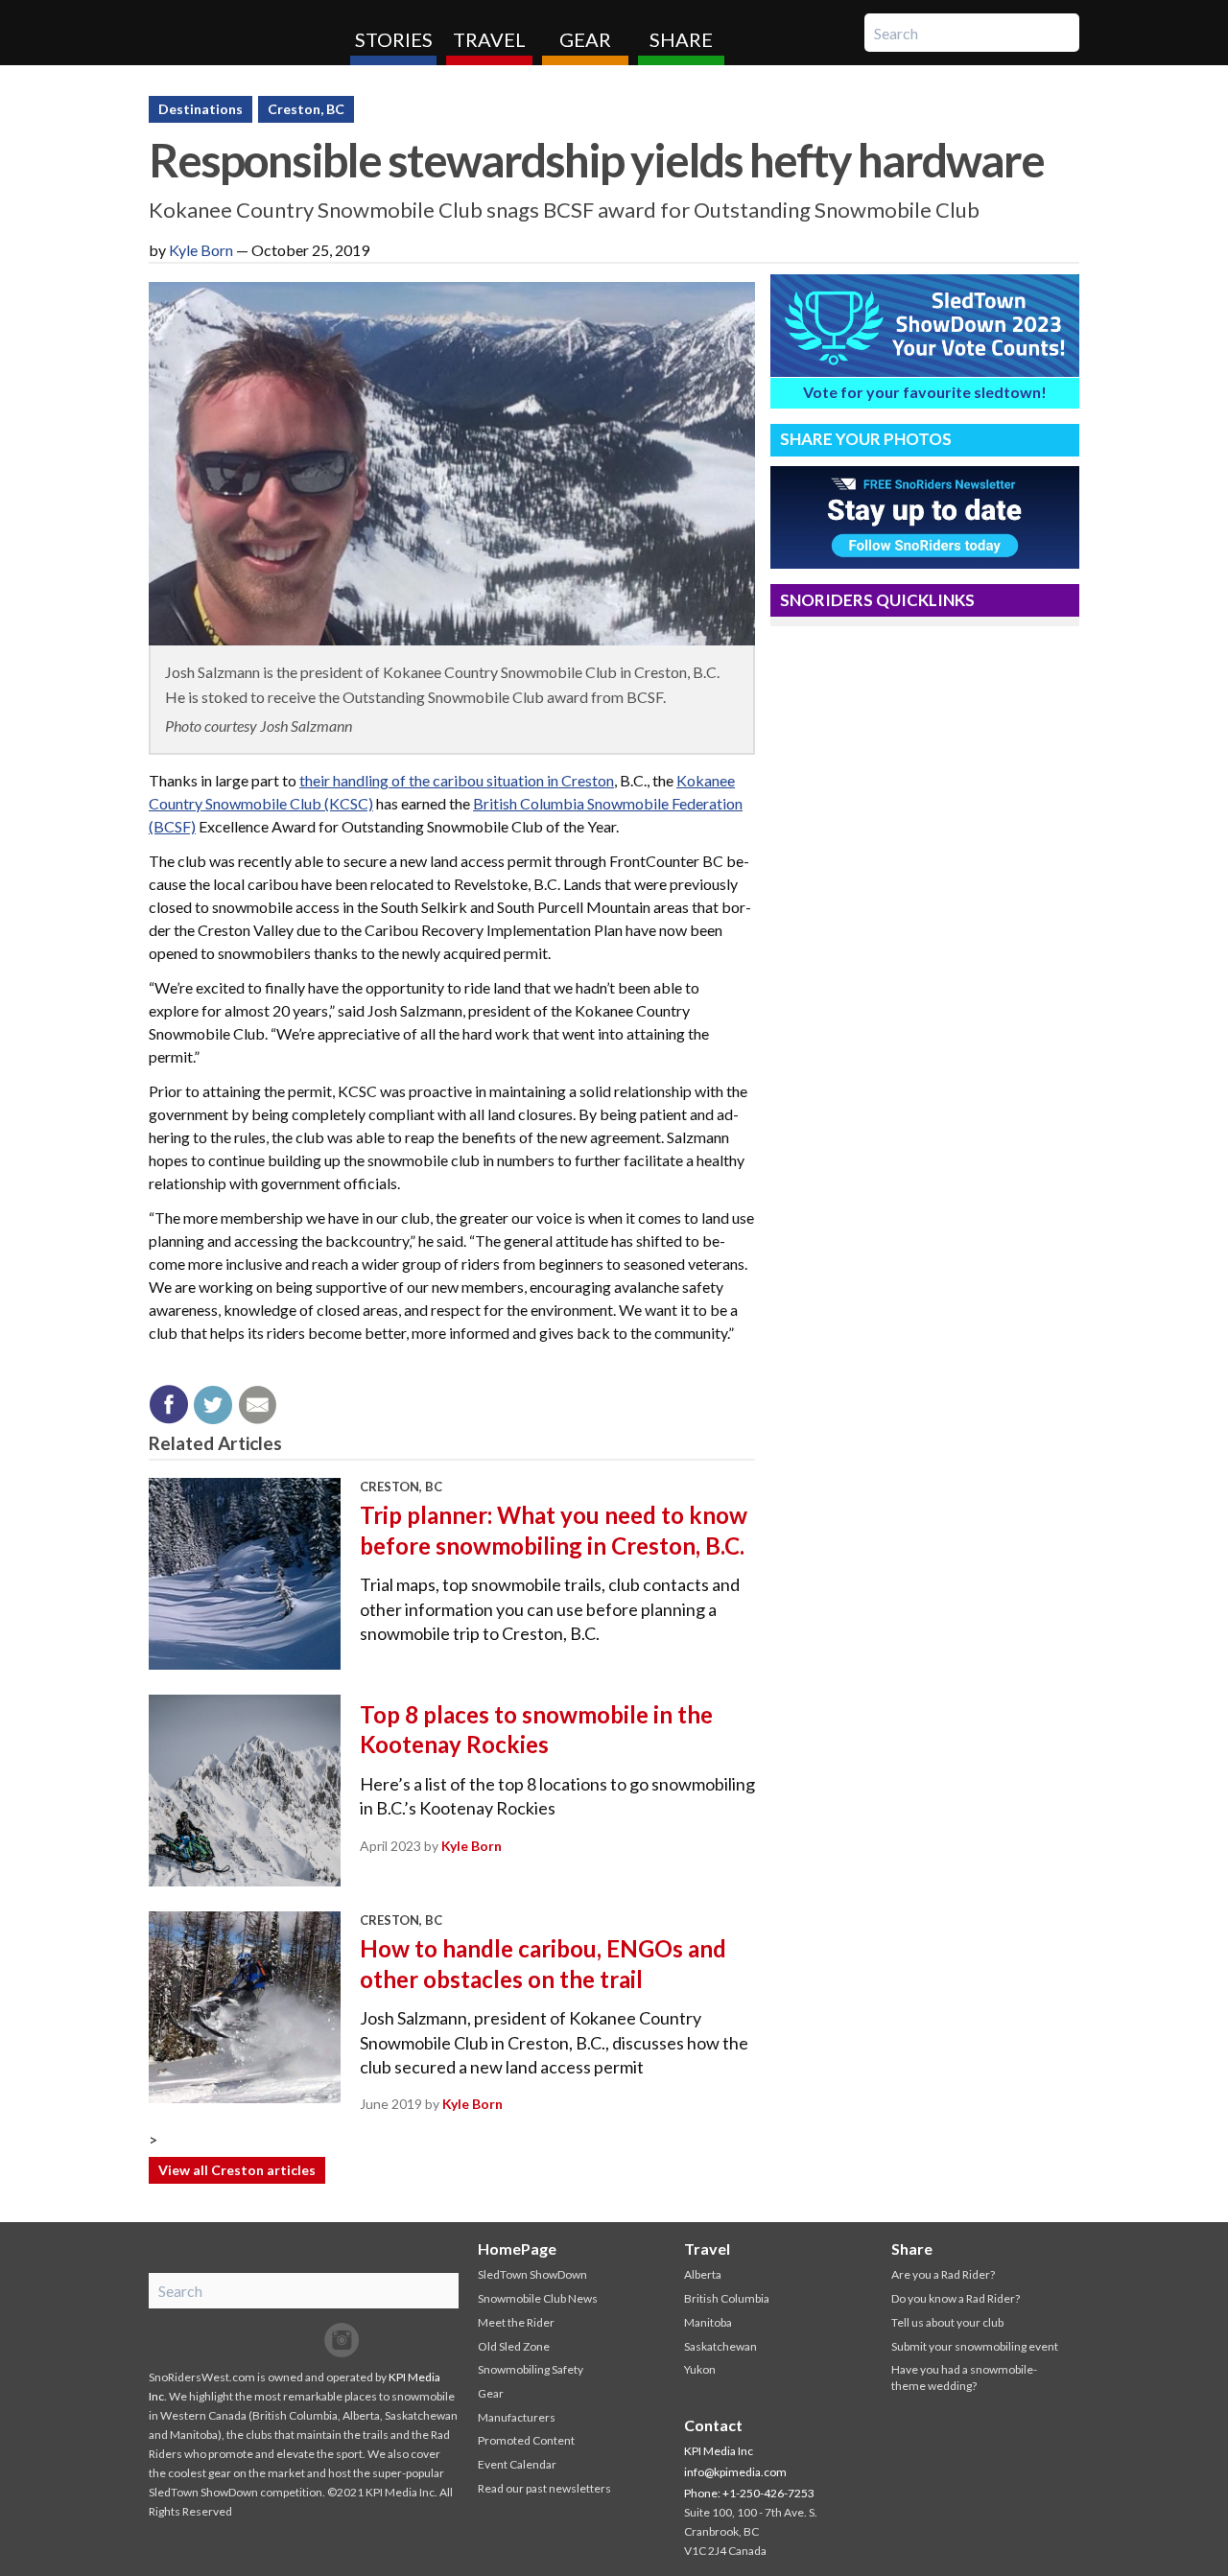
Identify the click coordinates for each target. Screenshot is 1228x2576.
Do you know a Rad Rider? (956, 2298)
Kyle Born (201, 250)
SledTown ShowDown (532, 2274)
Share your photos (866, 439)
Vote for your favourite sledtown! (925, 392)
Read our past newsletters (544, 2488)
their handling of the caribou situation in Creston (457, 780)
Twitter (303, 2340)
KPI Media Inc (719, 2451)
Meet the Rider (516, 2322)
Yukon (700, 2369)
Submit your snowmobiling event (975, 2346)
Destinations (201, 109)
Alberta (703, 2274)
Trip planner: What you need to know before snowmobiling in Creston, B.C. (554, 1530)
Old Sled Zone (514, 2346)
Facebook (265, 2340)
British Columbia (727, 2298)
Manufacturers (517, 2417)
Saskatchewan (720, 2346)
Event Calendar (517, 2464)
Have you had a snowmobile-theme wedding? (964, 2377)
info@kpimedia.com (735, 2472)
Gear (585, 39)
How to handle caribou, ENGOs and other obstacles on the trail (543, 1963)
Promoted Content (526, 2440)
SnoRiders (242, 33)
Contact (713, 2425)
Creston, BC (306, 109)
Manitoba (708, 2322)
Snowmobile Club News (538, 2298)
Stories (394, 39)
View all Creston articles (237, 2170)
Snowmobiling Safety (531, 2369)
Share (681, 39)
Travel (489, 39)
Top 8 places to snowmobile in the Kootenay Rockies (536, 1729)
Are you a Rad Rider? (943, 2274)
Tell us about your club (947, 2322)
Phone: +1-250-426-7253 (749, 2493)
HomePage (517, 2248)
